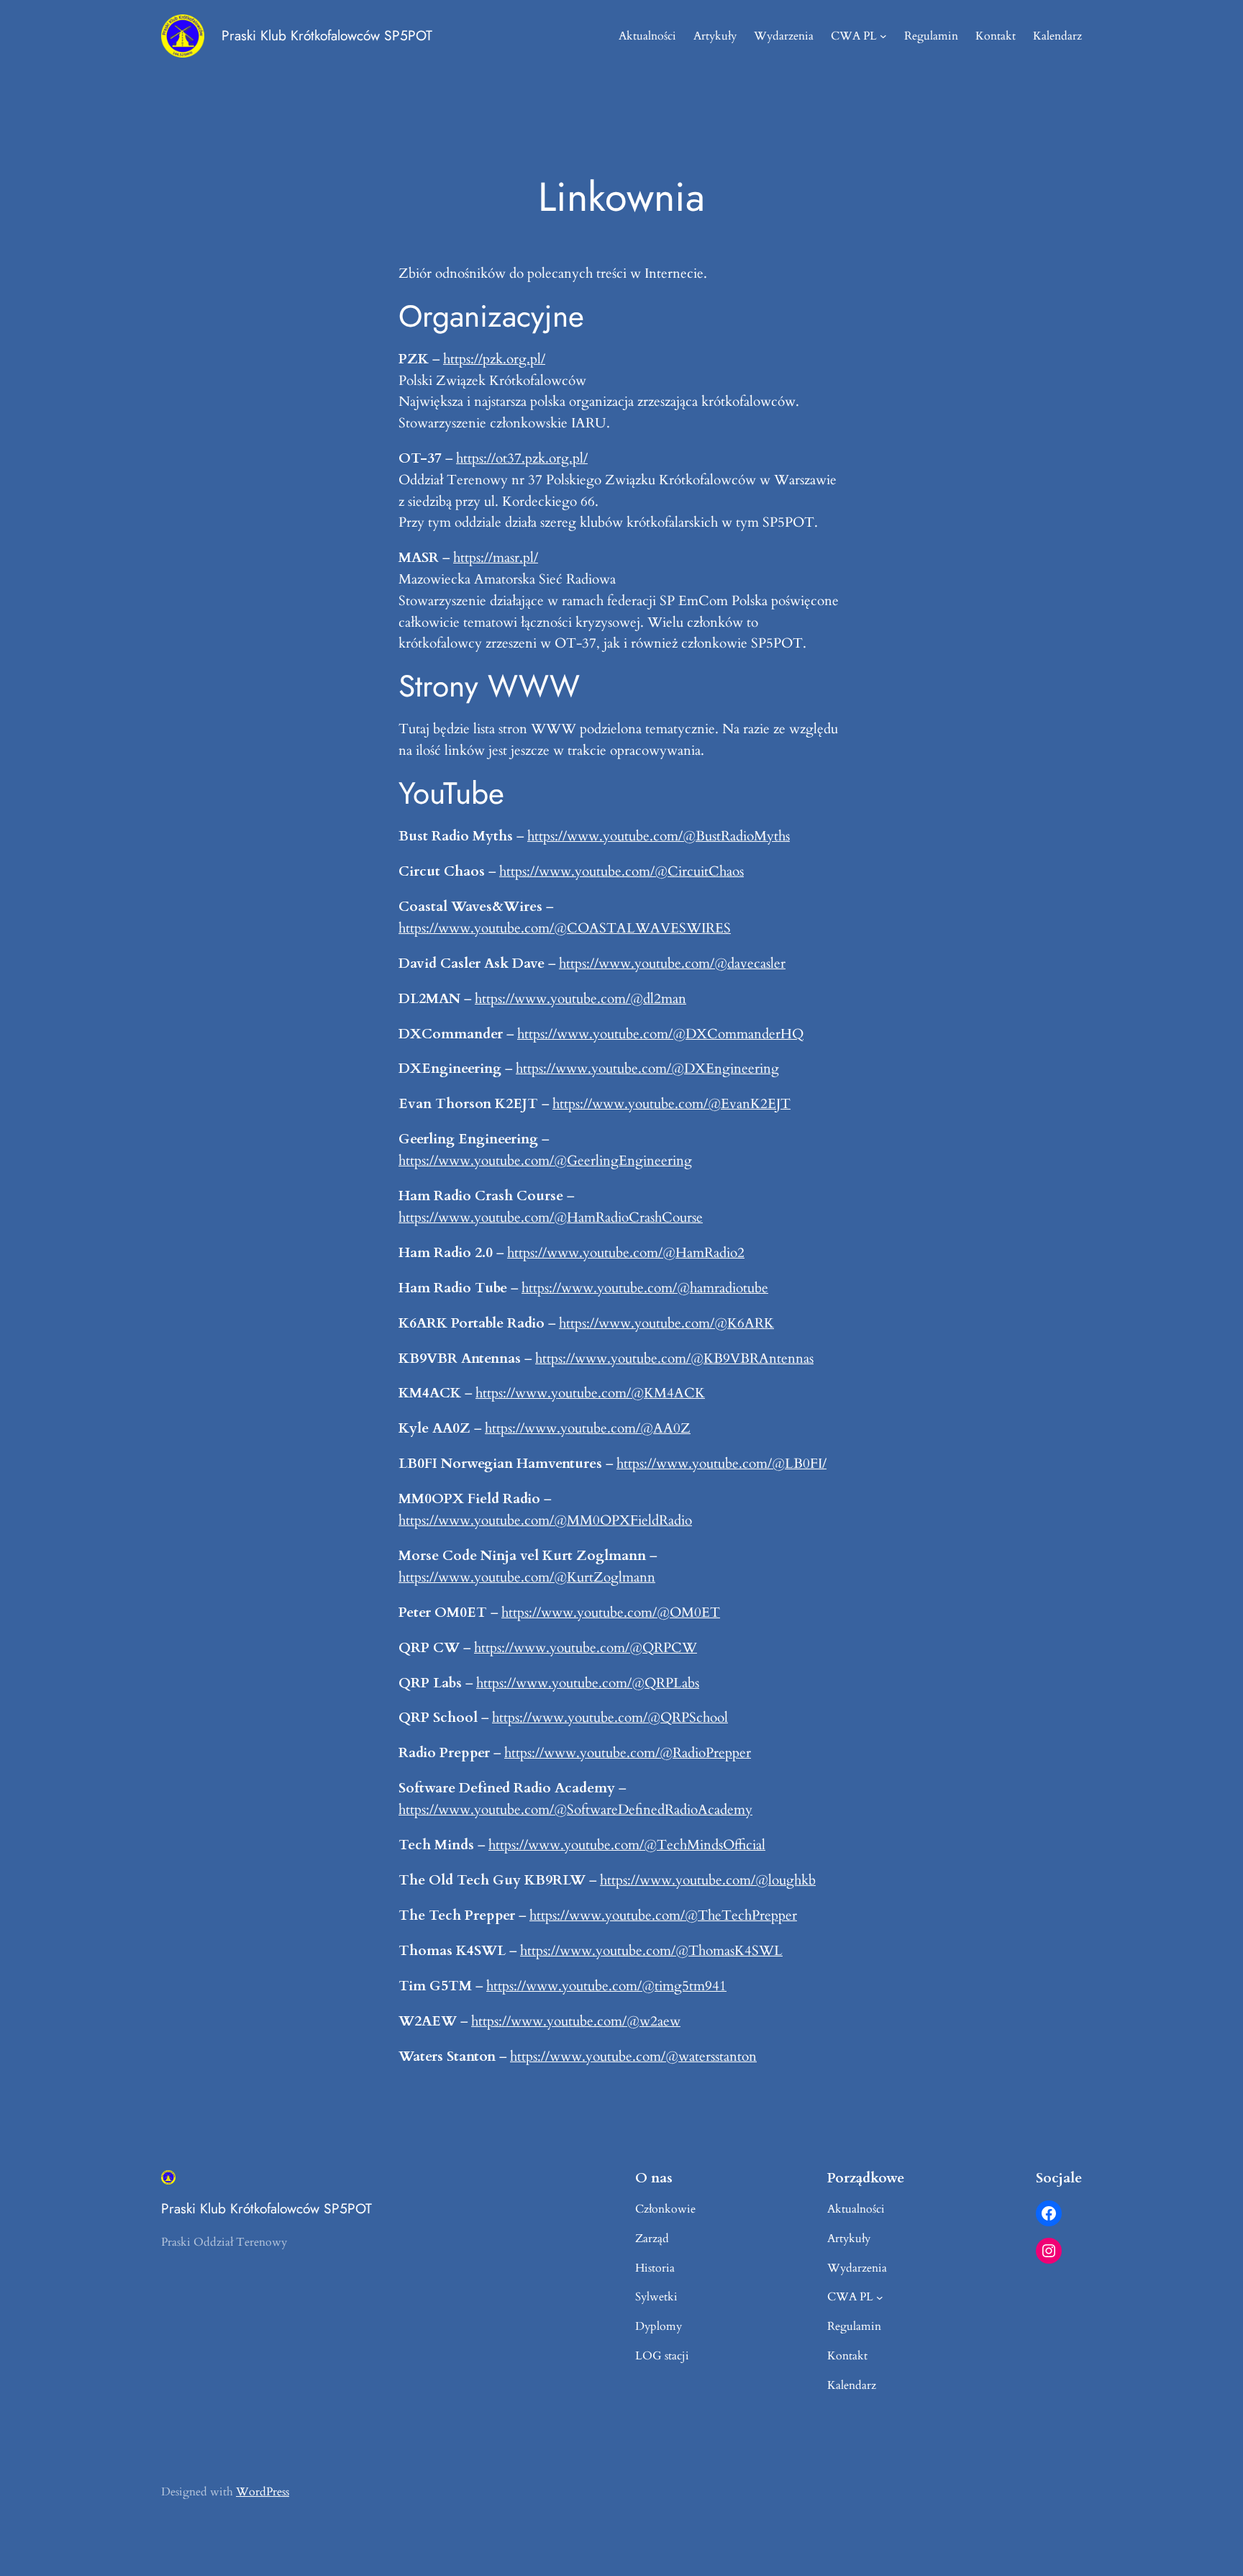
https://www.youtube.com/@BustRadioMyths (659, 836)
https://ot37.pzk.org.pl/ (522, 458)
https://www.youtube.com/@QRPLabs (588, 1683)
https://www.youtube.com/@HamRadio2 (626, 1253)
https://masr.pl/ (496, 558)
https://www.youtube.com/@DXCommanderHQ (660, 1034)
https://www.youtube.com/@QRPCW (586, 1648)
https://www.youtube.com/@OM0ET (611, 1613)
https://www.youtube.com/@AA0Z (588, 1428)
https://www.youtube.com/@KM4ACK (590, 1393)
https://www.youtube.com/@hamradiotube (645, 1288)
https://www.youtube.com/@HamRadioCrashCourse (551, 1217)
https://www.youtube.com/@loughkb (708, 1880)
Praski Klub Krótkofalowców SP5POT (327, 35)
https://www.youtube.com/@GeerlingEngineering (545, 1161)
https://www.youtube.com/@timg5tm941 (606, 1986)
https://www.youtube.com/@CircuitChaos (621, 871)
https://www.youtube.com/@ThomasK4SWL (651, 1951)
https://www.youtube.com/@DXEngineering (647, 1069)
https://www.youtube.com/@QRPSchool (610, 1718)
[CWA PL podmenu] (883, 36)
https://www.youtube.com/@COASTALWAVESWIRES (565, 928)
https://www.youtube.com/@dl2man (580, 999)
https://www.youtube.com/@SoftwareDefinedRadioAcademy (575, 1810)
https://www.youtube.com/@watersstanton (633, 2056)
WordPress (263, 2492)
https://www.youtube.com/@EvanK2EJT (671, 1104)
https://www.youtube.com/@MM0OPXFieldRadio (545, 1520)
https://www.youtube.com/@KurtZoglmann (527, 1577)
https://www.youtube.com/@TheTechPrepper (663, 1915)
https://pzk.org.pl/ (494, 359)
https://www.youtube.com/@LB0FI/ (721, 1464)
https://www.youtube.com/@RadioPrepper (628, 1753)
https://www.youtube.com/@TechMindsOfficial (627, 1845)
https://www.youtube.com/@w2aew (576, 2021)
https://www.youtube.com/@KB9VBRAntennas (674, 1359)
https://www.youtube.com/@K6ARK (666, 1323)
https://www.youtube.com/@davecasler (672, 963)
